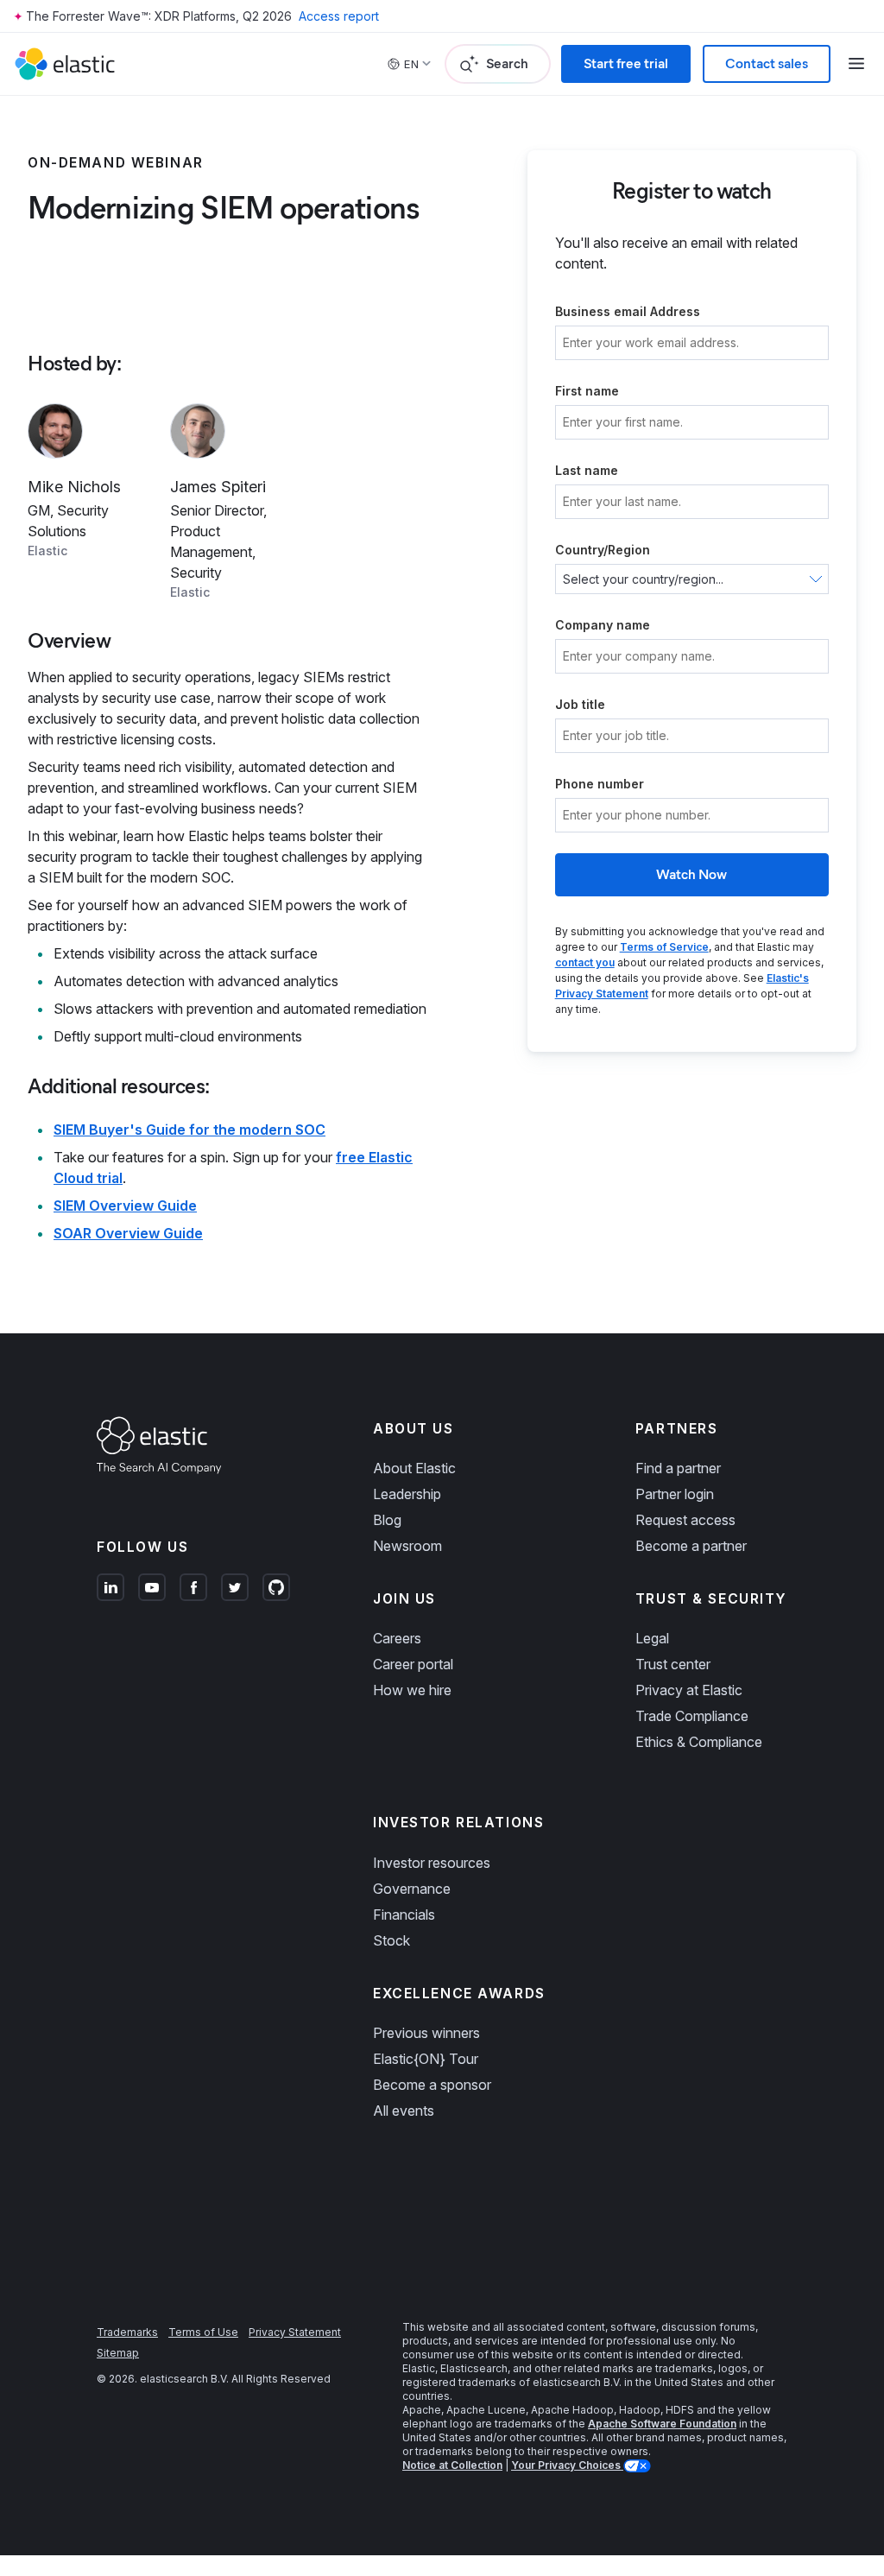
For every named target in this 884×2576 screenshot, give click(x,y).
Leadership (407, 1494)
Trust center (673, 1664)
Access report (339, 16)
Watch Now (691, 874)
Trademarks (127, 2332)
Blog (387, 1520)
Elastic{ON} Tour (426, 2059)
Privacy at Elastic (689, 1690)
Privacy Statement (295, 2332)
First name (587, 391)
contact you (585, 962)
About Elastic (414, 1468)
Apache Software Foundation (662, 2424)
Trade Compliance (692, 1716)
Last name (587, 470)
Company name (603, 625)
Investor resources (432, 1863)
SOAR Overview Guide (128, 1233)
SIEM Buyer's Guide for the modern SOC (189, 1130)
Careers (397, 1638)
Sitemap (118, 2353)
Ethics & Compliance (699, 1742)
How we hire (412, 1690)
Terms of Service (664, 947)
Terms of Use (203, 2332)
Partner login (675, 1494)
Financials (404, 1915)
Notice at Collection (452, 2465)
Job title (580, 704)
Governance (412, 1889)
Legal (652, 1638)
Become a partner (691, 1546)
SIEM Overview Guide (125, 1206)
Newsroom (407, 1546)
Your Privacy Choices (567, 2465)
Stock (391, 1940)
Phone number (600, 784)
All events (404, 2111)
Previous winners (426, 2033)
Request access (685, 1520)
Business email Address (628, 311)
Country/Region (603, 550)
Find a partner (678, 1468)
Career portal (413, 1664)
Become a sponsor (432, 2085)
